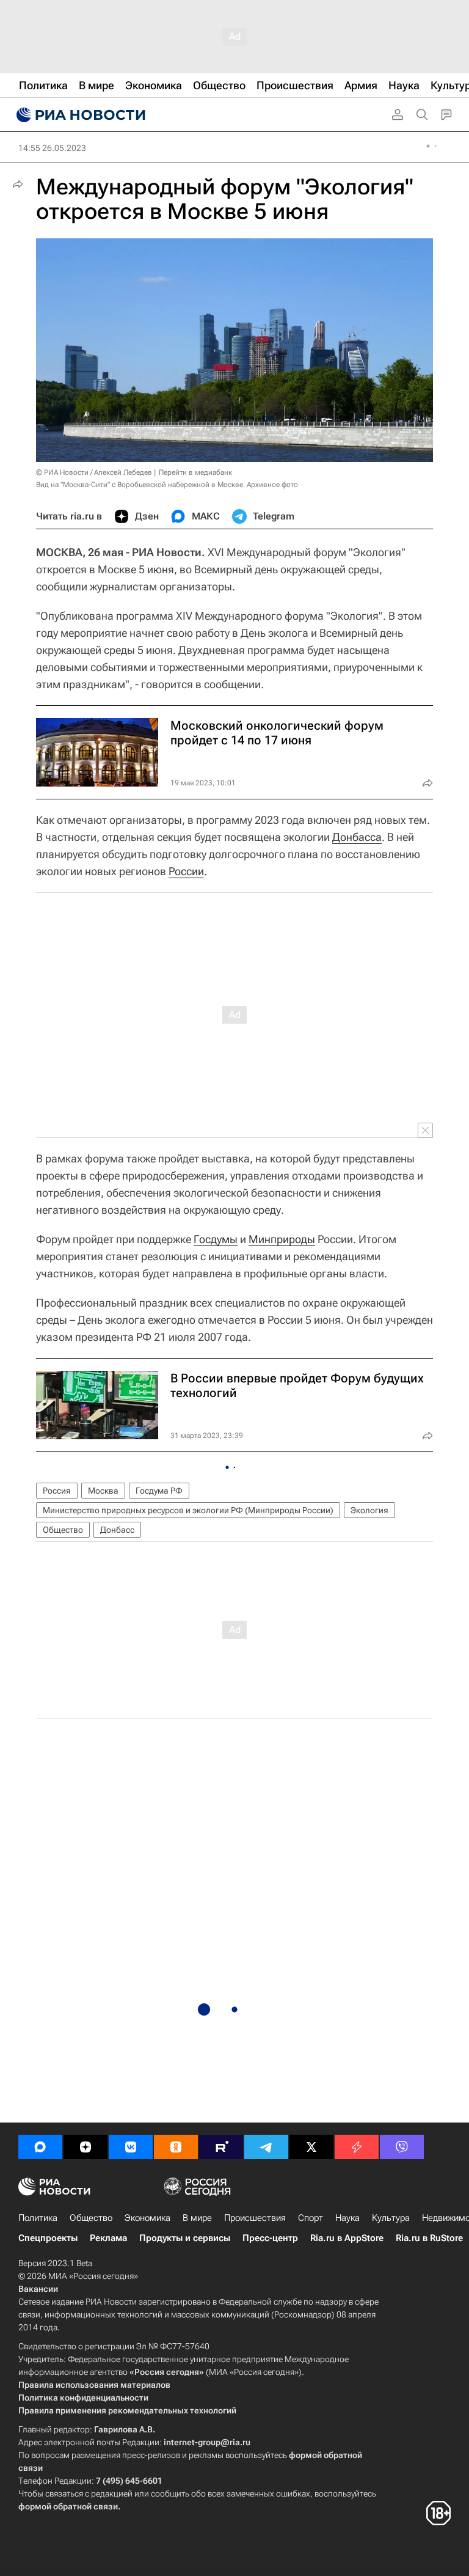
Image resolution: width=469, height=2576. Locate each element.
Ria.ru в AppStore (347, 2238)
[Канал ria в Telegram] (266, 2147)
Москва (103, 1491)
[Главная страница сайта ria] (79, 115)
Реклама (108, 2238)
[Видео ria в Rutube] (221, 2147)
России (186, 871)
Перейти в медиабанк (195, 472)
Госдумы (216, 1239)
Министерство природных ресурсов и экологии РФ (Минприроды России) (188, 1510)
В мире (197, 2218)
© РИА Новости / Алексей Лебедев (94, 472)
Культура (391, 2218)
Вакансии (38, 2289)
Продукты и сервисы (185, 2238)
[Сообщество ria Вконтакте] (131, 2147)
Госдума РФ (159, 1491)
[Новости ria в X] (311, 2147)
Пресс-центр (270, 2238)
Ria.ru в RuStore (429, 2238)
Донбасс (117, 1530)
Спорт (311, 2218)
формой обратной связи (68, 2506)
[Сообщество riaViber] (402, 2147)
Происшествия (255, 2218)
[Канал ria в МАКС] (40, 2147)
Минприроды (282, 1239)
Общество (63, 1530)
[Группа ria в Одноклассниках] (176, 2147)
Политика (38, 2218)
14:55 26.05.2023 (52, 148)
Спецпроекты (48, 2238)
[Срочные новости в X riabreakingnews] (357, 2147)
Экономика (147, 2218)
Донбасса (357, 837)
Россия (57, 1491)
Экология (369, 1510)
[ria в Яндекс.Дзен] (85, 2147)
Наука (347, 2218)
